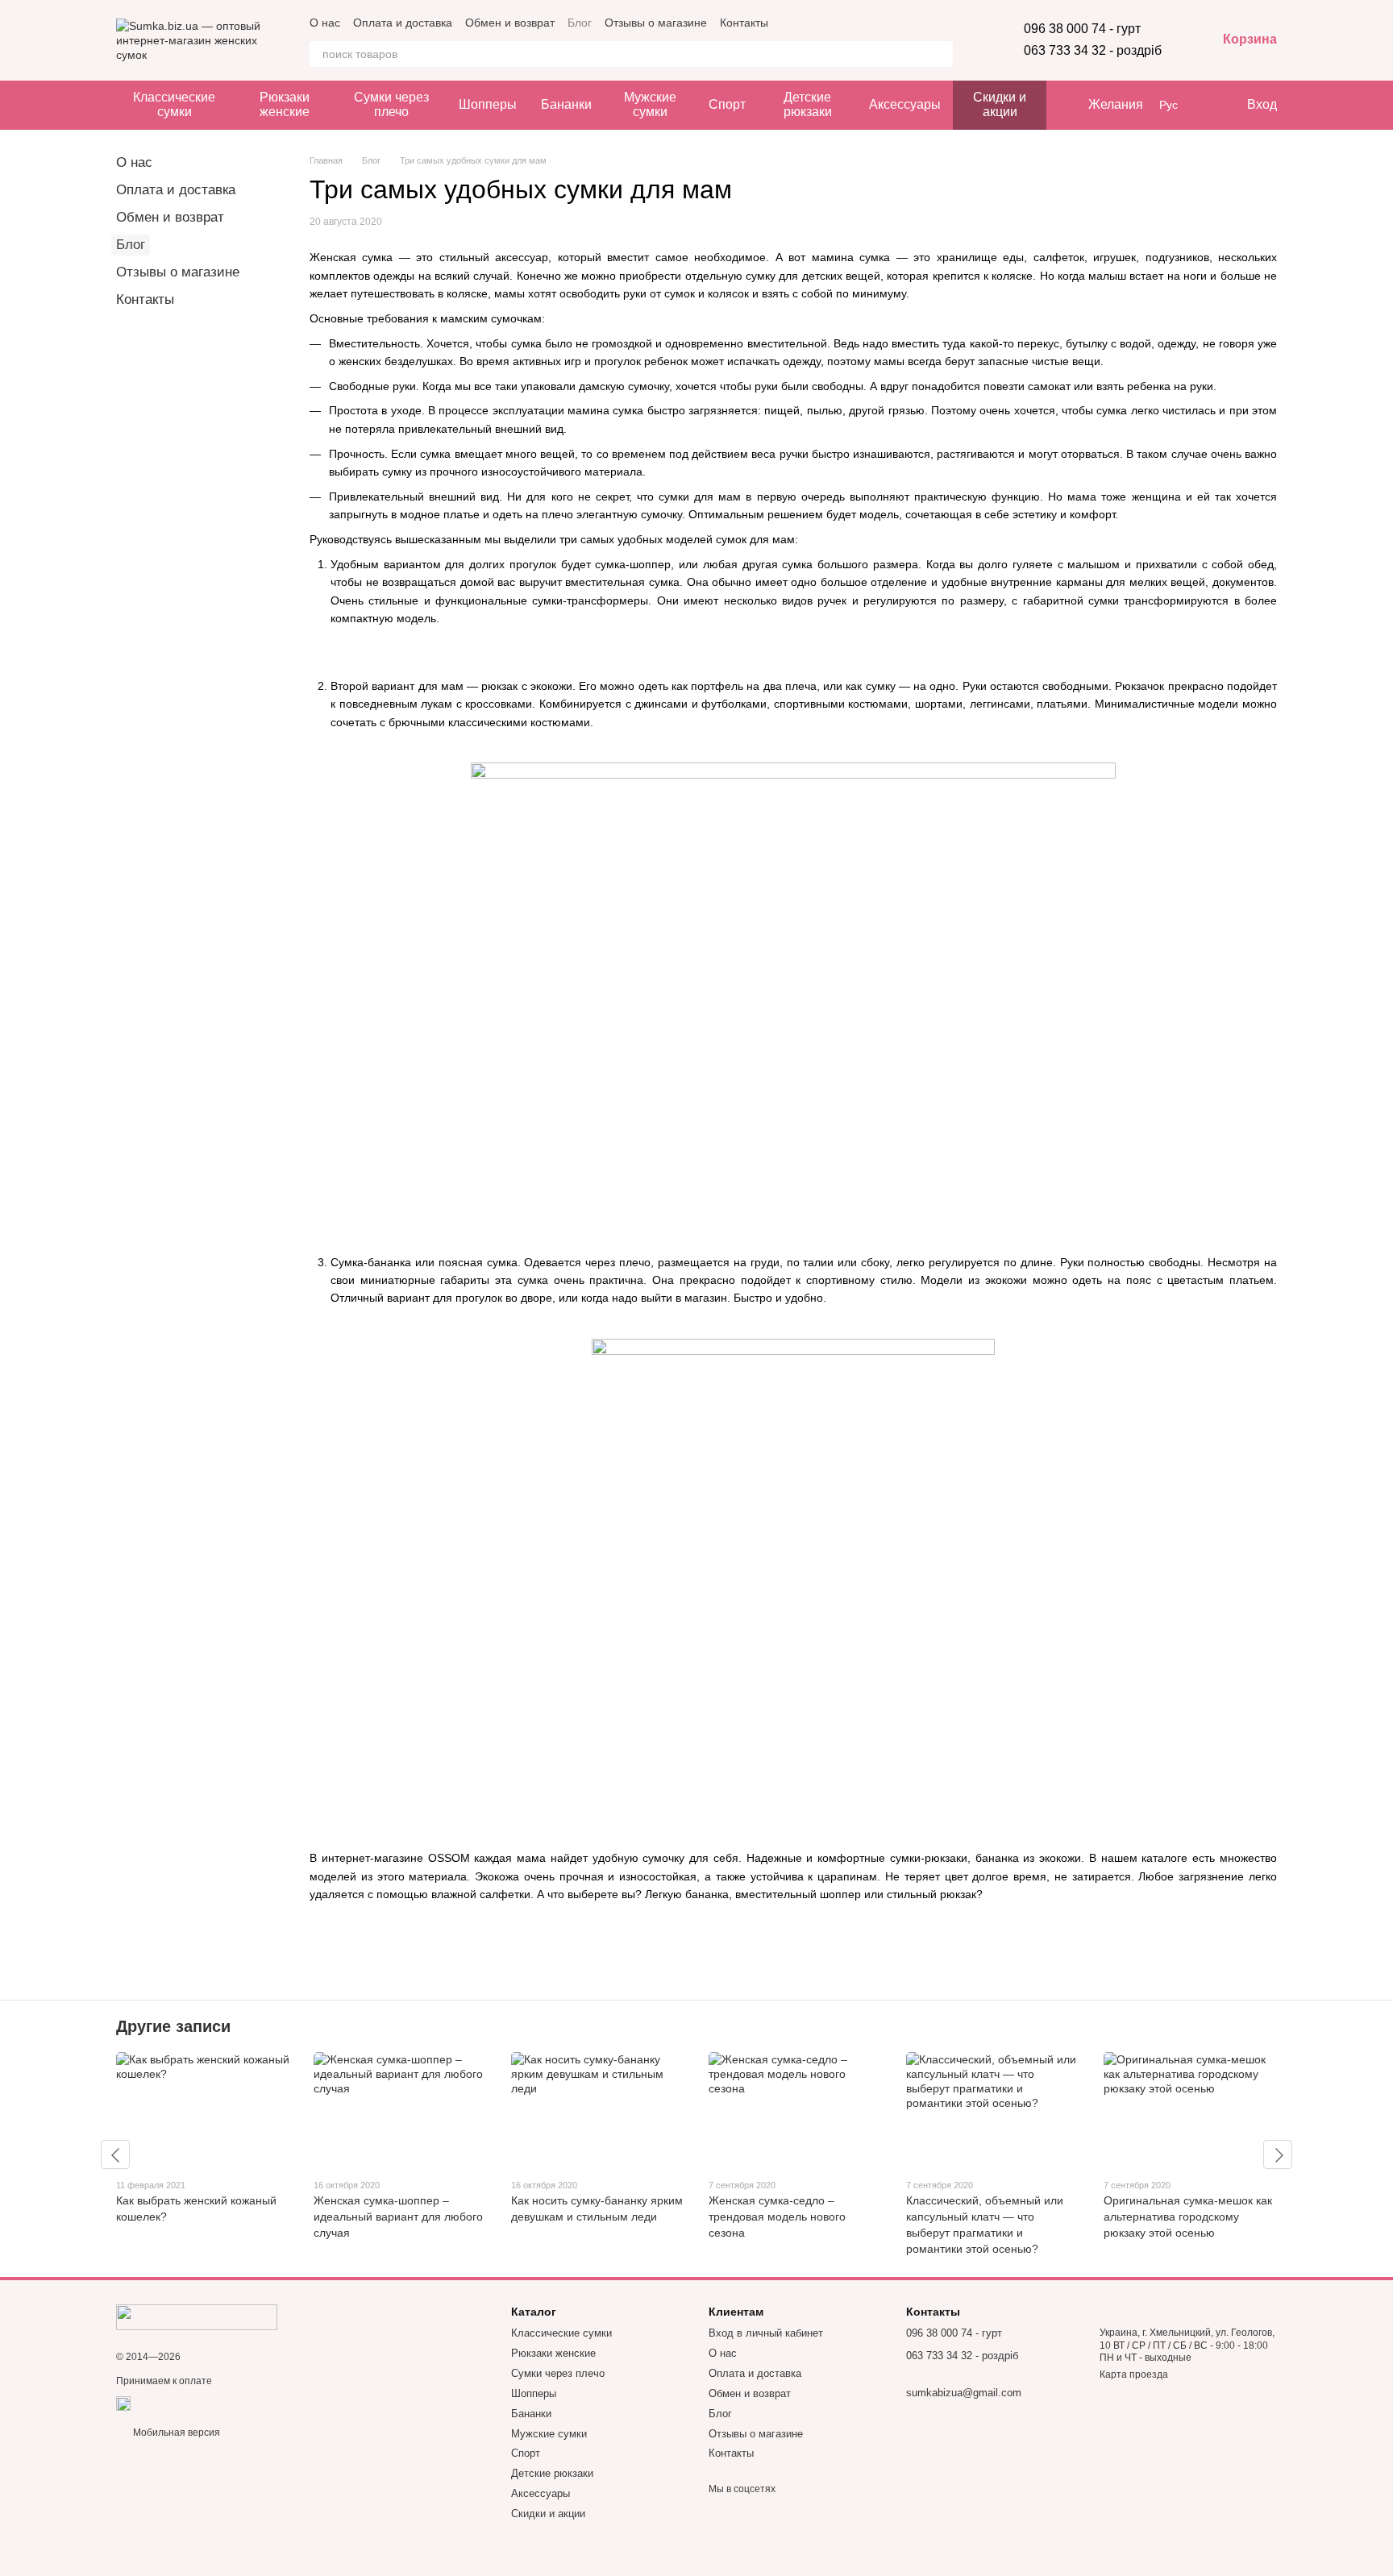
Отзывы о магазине (656, 23)
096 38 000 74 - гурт (1082, 29)
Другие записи (173, 2026)
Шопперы (488, 104)
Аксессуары (905, 104)
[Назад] (115, 2154)
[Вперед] (1278, 2154)
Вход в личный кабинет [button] (766, 2333)
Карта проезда (1134, 2374)
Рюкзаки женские (285, 104)
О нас (325, 23)
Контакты (744, 23)
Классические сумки (174, 104)
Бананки (566, 104)
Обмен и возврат (510, 23)
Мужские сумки (650, 104)
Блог (580, 23)
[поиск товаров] (940, 54)
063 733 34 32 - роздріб (1093, 50)
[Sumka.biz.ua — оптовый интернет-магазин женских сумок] (197, 2316)
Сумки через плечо (391, 104)
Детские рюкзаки (808, 104)
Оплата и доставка (403, 23)
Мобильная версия (175, 2433)
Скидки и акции (1000, 104)
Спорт (727, 104)
